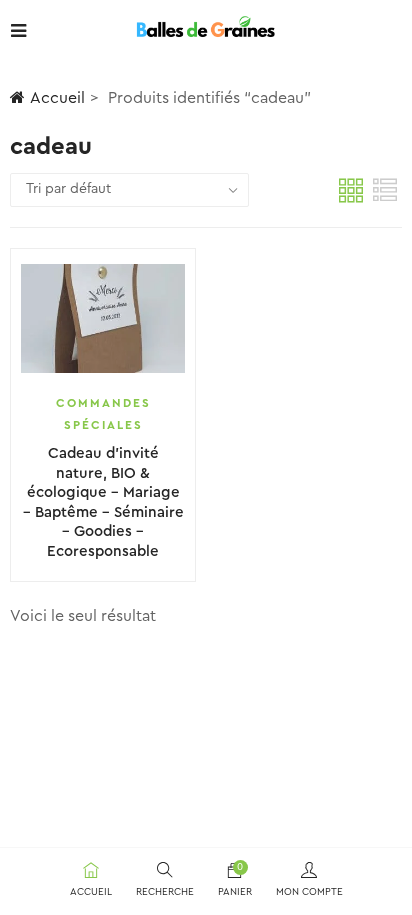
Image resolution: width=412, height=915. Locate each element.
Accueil (57, 98)
